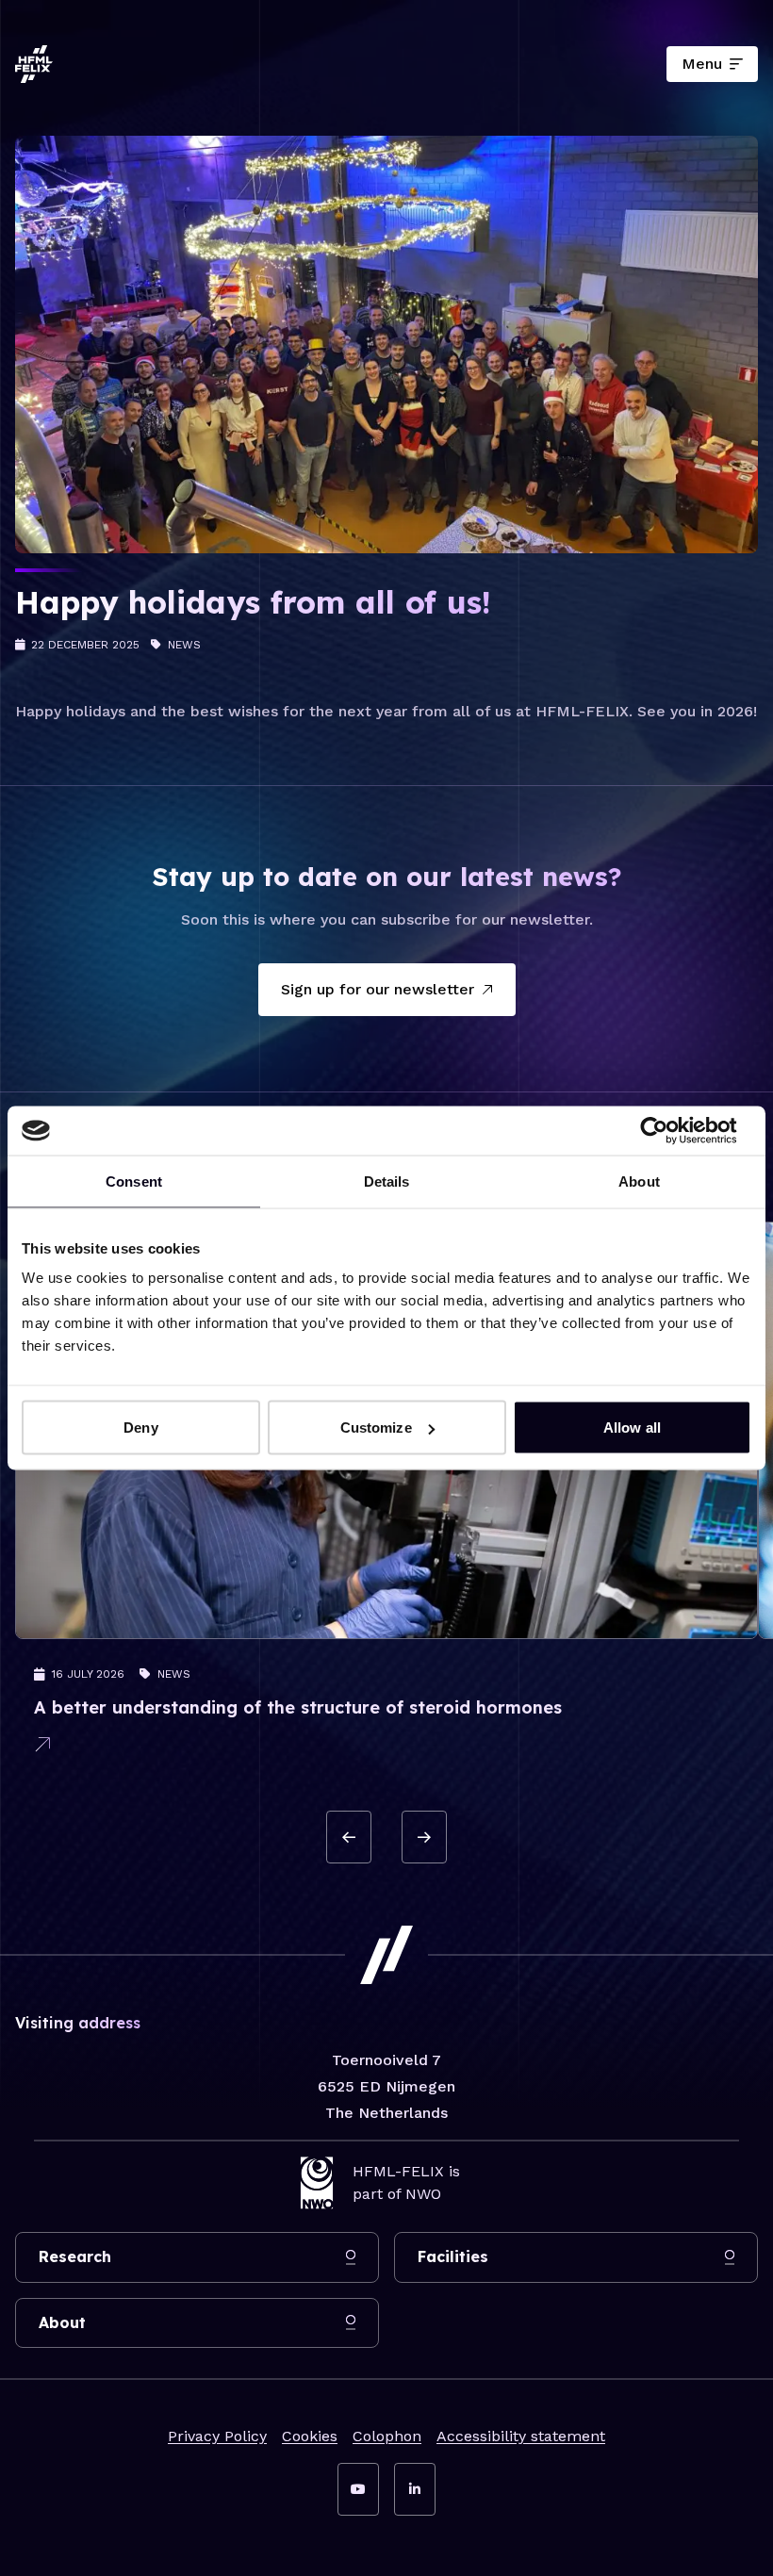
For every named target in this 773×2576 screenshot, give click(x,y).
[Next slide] (424, 1837)
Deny (140, 1427)
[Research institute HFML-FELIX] (34, 64)
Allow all (632, 1427)
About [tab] (639, 1181)
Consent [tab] (134, 1181)
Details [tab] (387, 1181)
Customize (376, 1427)
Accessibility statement (521, 2436)
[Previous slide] (349, 1837)
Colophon (387, 2436)
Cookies (310, 2436)
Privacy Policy (217, 2436)
